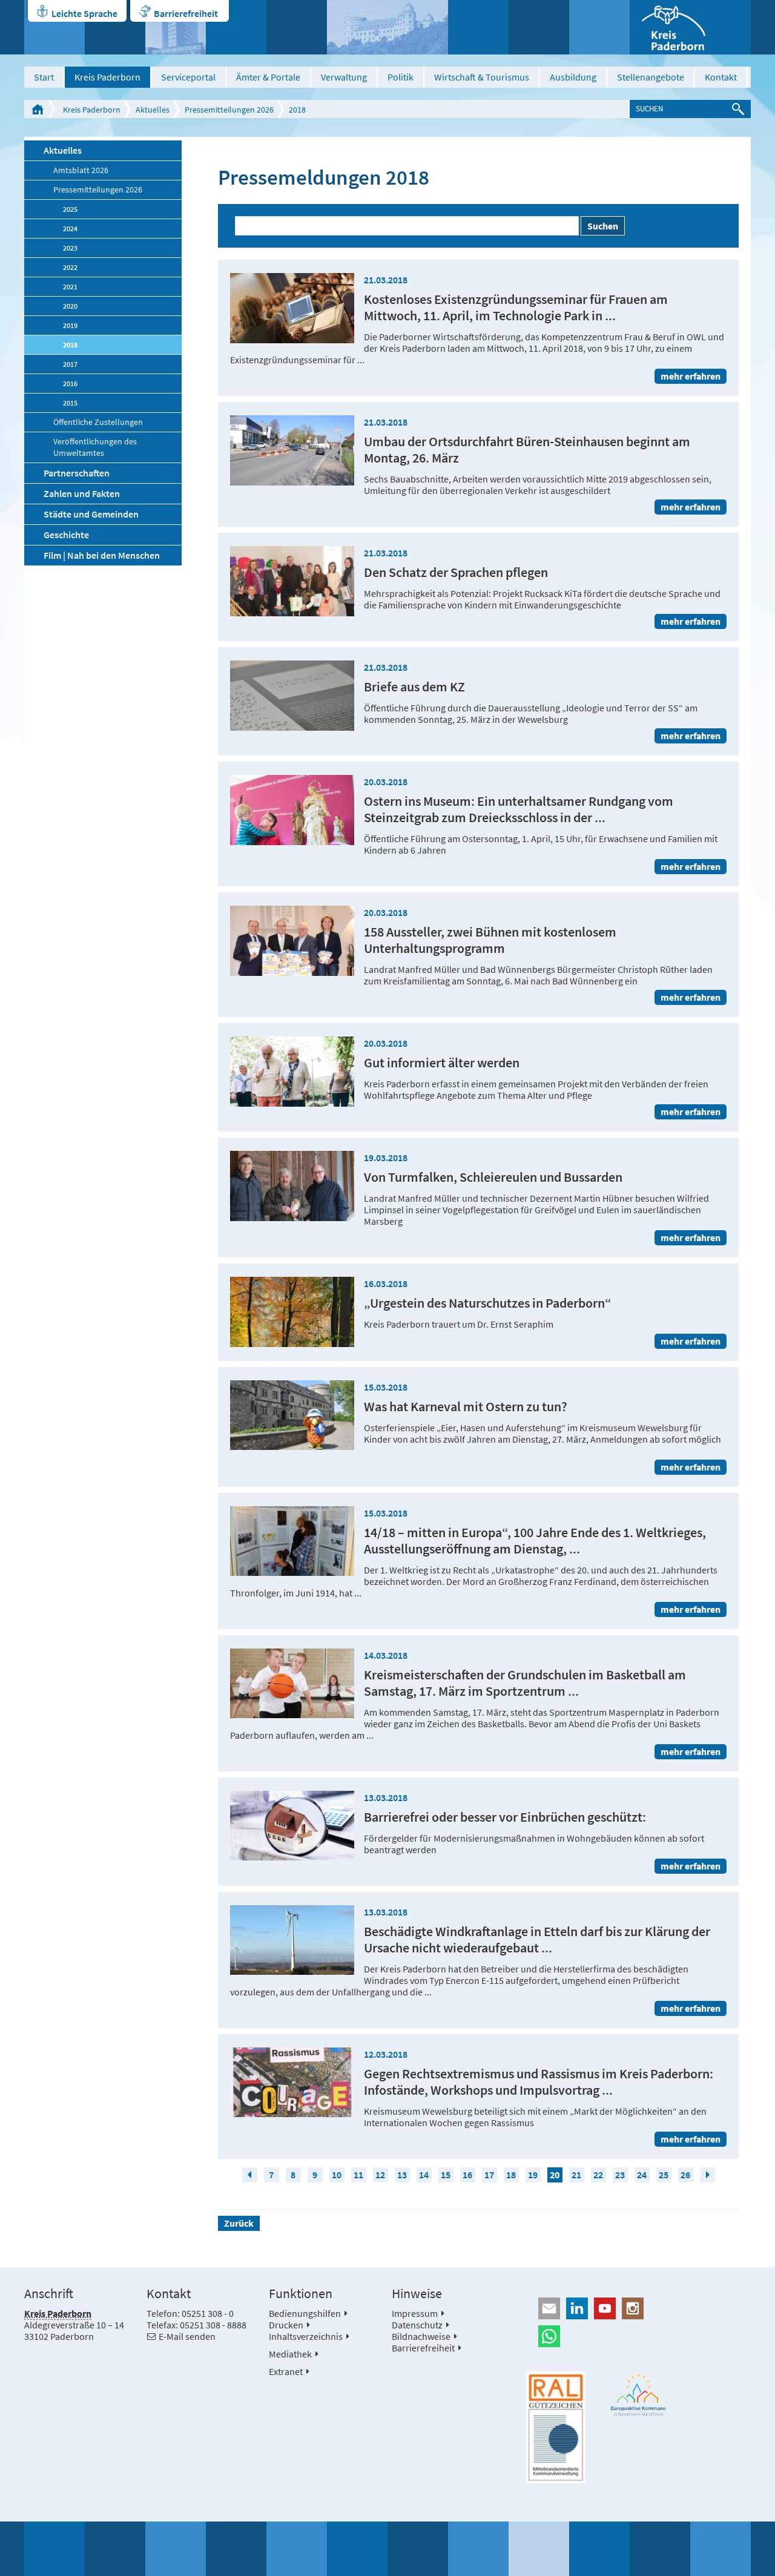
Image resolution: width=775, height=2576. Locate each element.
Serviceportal (188, 77)
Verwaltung (344, 77)
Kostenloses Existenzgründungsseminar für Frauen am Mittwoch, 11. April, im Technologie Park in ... (516, 308)
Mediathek (290, 2354)
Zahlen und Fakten (82, 493)
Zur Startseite (38, 109)
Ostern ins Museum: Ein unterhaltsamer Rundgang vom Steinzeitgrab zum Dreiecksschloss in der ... (519, 809)
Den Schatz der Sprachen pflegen (456, 572)
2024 (70, 229)
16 (467, 2175)
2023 (70, 248)
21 (576, 2175)
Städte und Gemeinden (91, 514)
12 (380, 2175)
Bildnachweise (421, 2336)
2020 (70, 306)
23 (620, 2175)
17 (489, 2175)
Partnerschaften (77, 473)
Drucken (286, 2325)
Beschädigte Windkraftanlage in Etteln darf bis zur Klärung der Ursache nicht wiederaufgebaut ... (537, 1940)
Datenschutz (417, 2325)
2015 (70, 403)
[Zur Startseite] (690, 27)
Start (44, 77)
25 (664, 2175)
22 (598, 2175)
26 (685, 2175)
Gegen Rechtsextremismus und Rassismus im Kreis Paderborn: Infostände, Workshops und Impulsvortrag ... (539, 2082)
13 (402, 2175)
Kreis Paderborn (107, 77)
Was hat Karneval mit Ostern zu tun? (466, 1407)
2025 (70, 209)
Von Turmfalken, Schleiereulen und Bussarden (493, 1177)
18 (511, 2175)
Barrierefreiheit (186, 13)
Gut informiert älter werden (442, 1063)
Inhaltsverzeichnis (306, 2336)
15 (446, 2175)
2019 (70, 325)
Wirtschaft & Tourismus (482, 77)
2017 (70, 364)
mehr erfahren (691, 376)
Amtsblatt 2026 (81, 170)
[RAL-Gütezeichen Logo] (556, 2428)
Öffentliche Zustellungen (98, 422)
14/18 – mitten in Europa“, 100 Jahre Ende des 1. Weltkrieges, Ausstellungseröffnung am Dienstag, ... (535, 1541)
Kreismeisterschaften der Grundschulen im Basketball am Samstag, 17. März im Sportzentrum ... (525, 1683)
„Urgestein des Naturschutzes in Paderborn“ (488, 1303)
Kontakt (721, 77)
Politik (401, 77)
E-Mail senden (187, 2336)
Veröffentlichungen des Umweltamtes (95, 447)
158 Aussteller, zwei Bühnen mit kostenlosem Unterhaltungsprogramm (490, 940)
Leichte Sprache (84, 13)
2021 (70, 287)
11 (358, 2175)
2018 (297, 110)
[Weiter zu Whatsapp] (638, 2336)
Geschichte (66, 535)
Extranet (286, 2371)
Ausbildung (573, 77)
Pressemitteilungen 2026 (229, 110)
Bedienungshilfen (305, 2313)
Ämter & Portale (268, 77)
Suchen (603, 226)
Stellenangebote (651, 77)
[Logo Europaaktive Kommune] (639, 2395)
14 (424, 2175)
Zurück (239, 2223)
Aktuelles (153, 110)
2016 (70, 384)
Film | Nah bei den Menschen (102, 555)
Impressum (415, 2313)
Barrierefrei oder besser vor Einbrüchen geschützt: (505, 1817)
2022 (70, 267)
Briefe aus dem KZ (414, 687)
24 (642, 2175)
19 (533, 2175)
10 (337, 2175)
